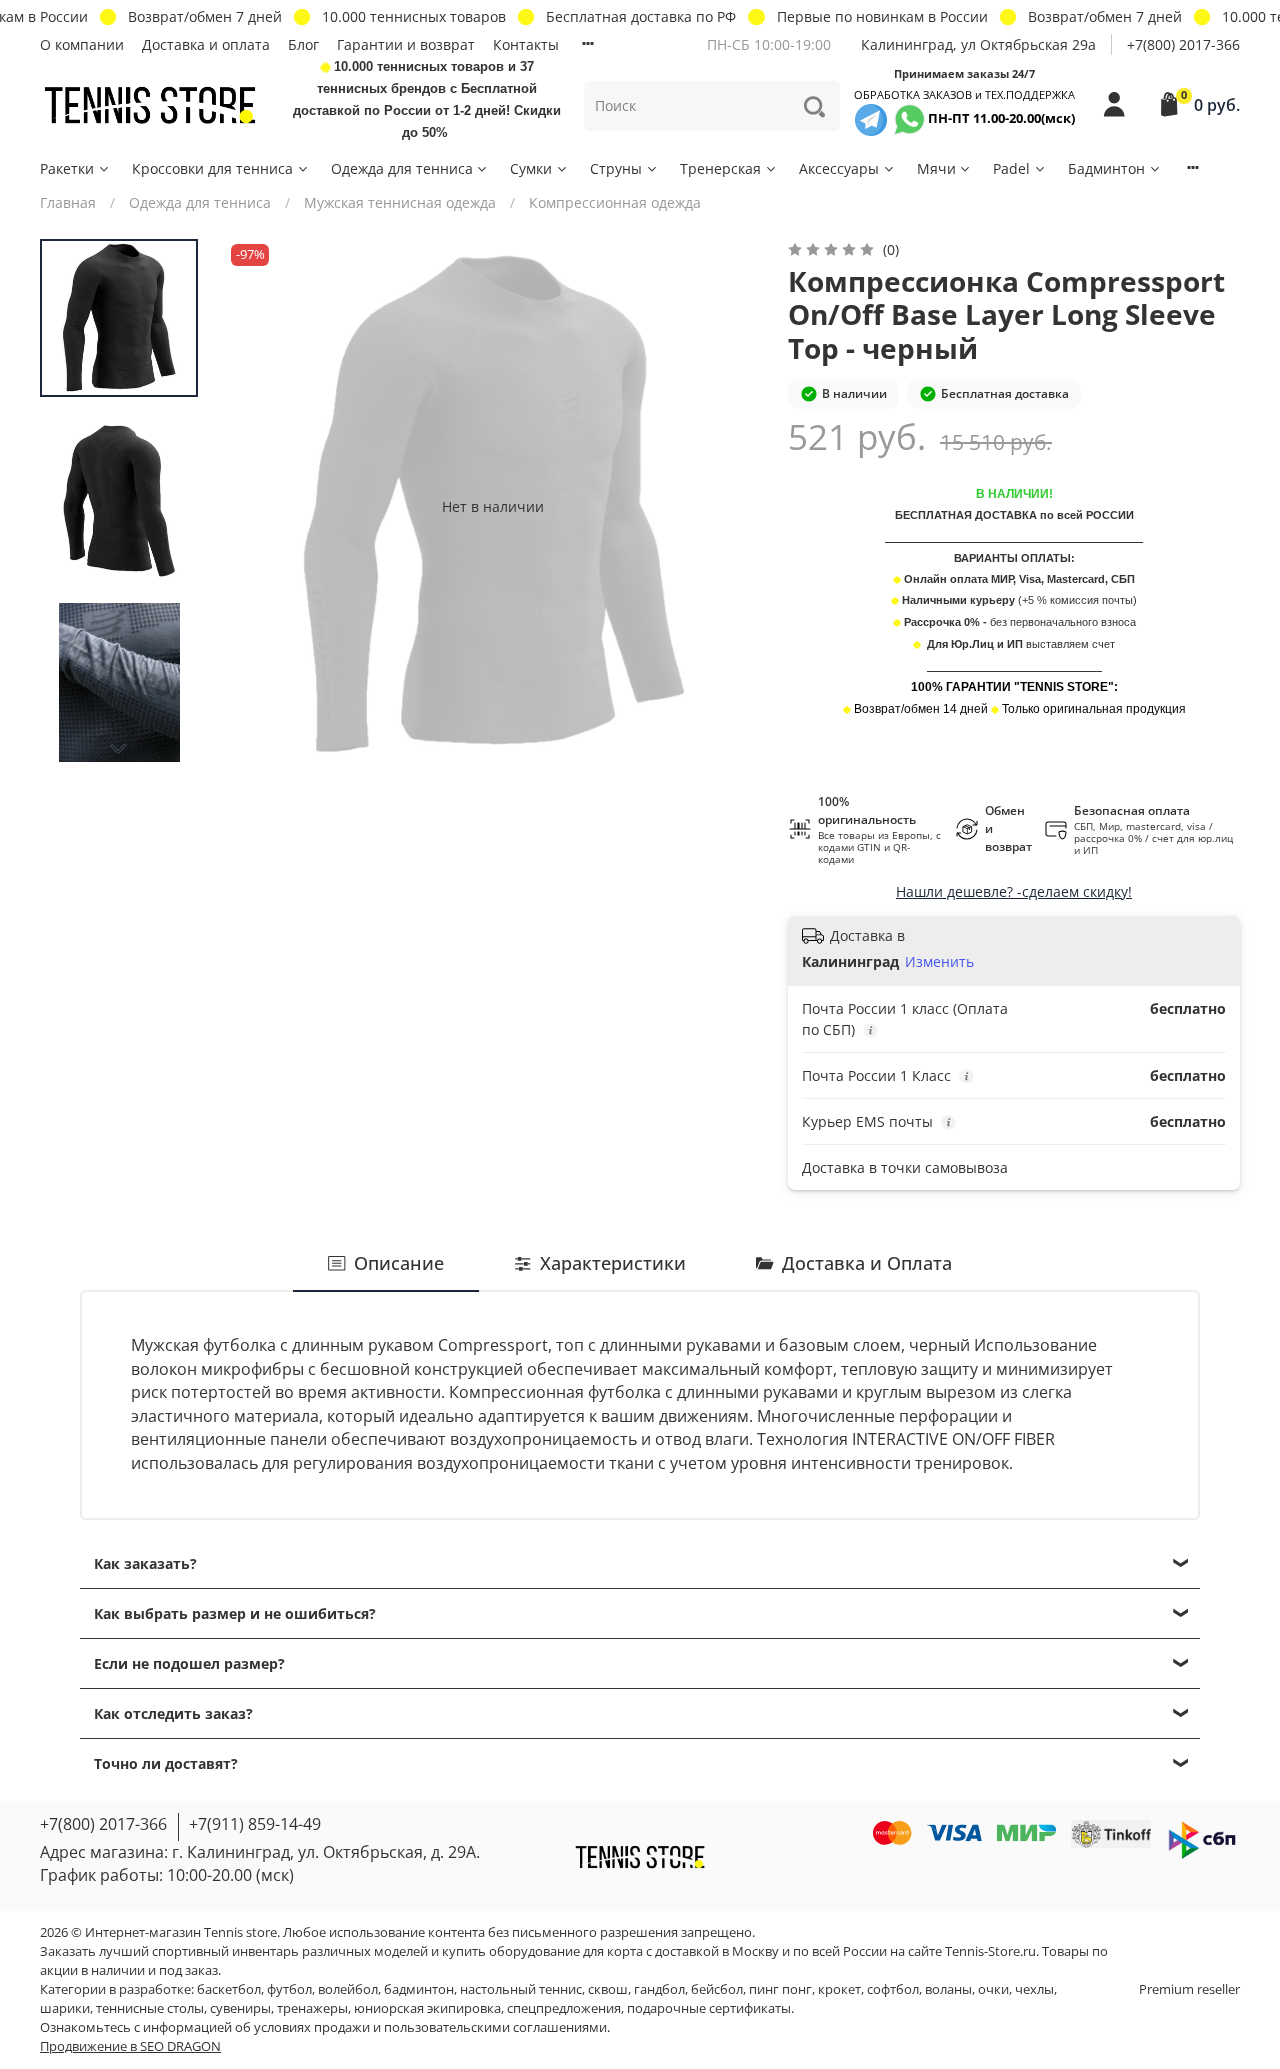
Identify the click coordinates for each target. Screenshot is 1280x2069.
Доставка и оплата (206, 44)
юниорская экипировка (427, 2008)
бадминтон (419, 1989)
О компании (82, 44)
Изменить (939, 962)
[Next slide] (119, 749)
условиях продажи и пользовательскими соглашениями (430, 2027)
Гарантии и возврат (406, 44)
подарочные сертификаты (709, 2008)
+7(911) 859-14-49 (255, 1824)
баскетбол (229, 1989)
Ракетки (67, 168)
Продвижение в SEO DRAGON (130, 2046)
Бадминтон (1106, 168)
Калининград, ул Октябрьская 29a (978, 44)
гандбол (659, 1989)
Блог (303, 44)
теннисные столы (150, 2008)
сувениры (240, 2008)
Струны (616, 168)
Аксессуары (839, 168)
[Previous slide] (261, 506)
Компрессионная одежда (615, 202)
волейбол (348, 1989)
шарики (65, 2008)
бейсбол (717, 1989)
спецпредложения (564, 2008)
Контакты (526, 44)
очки (993, 1989)
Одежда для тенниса (402, 168)
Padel (1011, 168)
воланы (948, 1989)
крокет (839, 1989)
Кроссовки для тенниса (212, 168)
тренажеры (312, 2008)
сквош (608, 1989)
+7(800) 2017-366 (1183, 44)
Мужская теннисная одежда (400, 202)
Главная (68, 202)
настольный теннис (521, 1989)
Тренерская (720, 168)
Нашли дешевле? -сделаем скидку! (1014, 891)
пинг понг (780, 1989)
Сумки (531, 168)
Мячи (936, 168)
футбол (289, 1989)
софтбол (893, 1989)
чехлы (1034, 1989)
